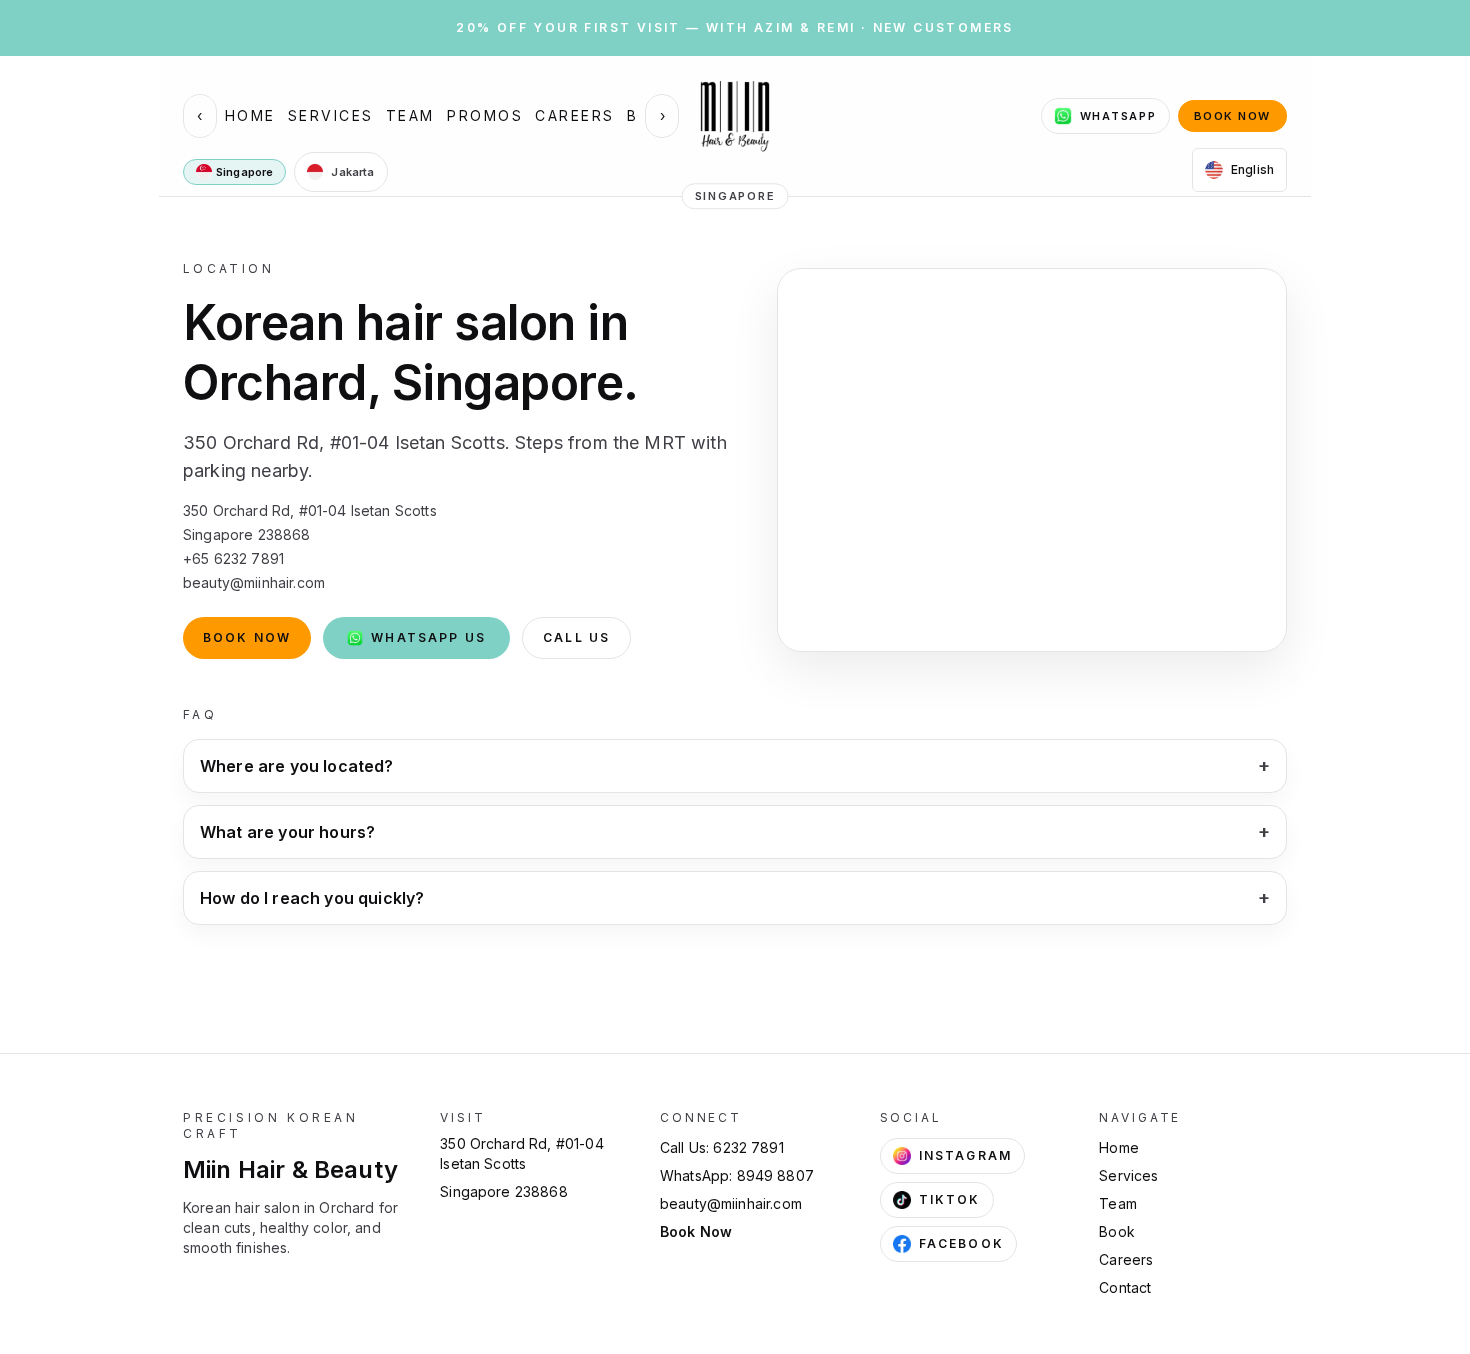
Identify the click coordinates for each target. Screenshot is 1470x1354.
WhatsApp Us (428, 637)
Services (331, 115)
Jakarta (352, 172)
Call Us (576, 637)
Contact (1125, 1287)
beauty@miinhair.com (731, 1203)
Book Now (1232, 116)
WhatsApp (1118, 116)
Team (410, 115)
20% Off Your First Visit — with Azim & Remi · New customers (735, 27)
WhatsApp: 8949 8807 (737, 1175)
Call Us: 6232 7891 (722, 1147)
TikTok (950, 1199)
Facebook (961, 1243)
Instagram (965, 1155)
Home (250, 115)
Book (1117, 1231)
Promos (485, 115)
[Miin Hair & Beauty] (735, 116)
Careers (575, 115)
